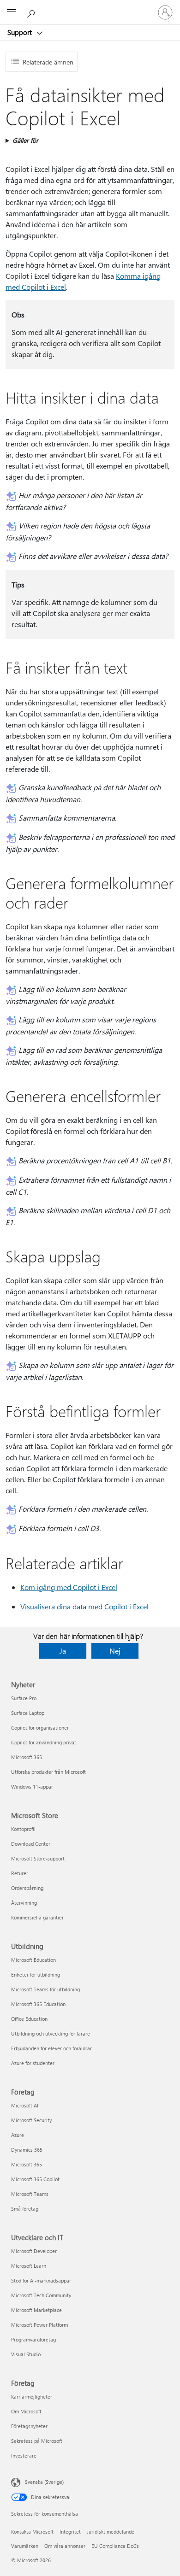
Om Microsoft (26, 2411)
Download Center (31, 1844)
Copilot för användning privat (44, 1742)
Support (21, 32)
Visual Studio (26, 2354)
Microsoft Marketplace (36, 2310)
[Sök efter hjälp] (32, 12)
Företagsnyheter (29, 2426)
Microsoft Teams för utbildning (45, 1989)
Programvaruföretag (33, 2339)
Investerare (24, 2456)
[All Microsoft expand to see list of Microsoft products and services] (12, 12)
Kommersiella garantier (37, 1917)
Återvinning (24, 1903)
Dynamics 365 (27, 2150)
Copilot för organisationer (40, 1728)
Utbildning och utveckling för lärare (51, 2033)
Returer (20, 1873)
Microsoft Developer (34, 2251)
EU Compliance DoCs (115, 2546)
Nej (115, 1651)
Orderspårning (27, 1888)
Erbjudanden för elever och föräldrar (51, 2048)
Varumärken (25, 2546)
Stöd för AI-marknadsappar (41, 2280)
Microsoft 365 (27, 1757)
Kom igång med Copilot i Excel (69, 1587)
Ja (63, 1651)
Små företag (25, 2209)
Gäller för (25, 140)
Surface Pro (24, 1698)
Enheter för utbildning (36, 1975)
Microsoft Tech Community (41, 2295)
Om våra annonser (65, 2546)
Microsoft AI (25, 2105)
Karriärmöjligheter (32, 2397)
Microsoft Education (33, 1960)
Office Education (29, 2019)
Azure (18, 2135)
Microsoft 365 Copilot (35, 2179)
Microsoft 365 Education (38, 2004)
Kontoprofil (23, 1829)
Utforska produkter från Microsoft (48, 1772)
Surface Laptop (28, 1713)
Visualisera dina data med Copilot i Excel (84, 1606)
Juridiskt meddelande (111, 2532)
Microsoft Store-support (38, 1858)
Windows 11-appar (32, 1787)
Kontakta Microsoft (32, 2532)
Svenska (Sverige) (44, 2482)
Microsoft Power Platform (39, 2325)
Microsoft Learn (29, 2266)
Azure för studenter (33, 2063)
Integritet (70, 2532)
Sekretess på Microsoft (37, 2441)
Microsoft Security (31, 2120)
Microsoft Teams (30, 2194)
